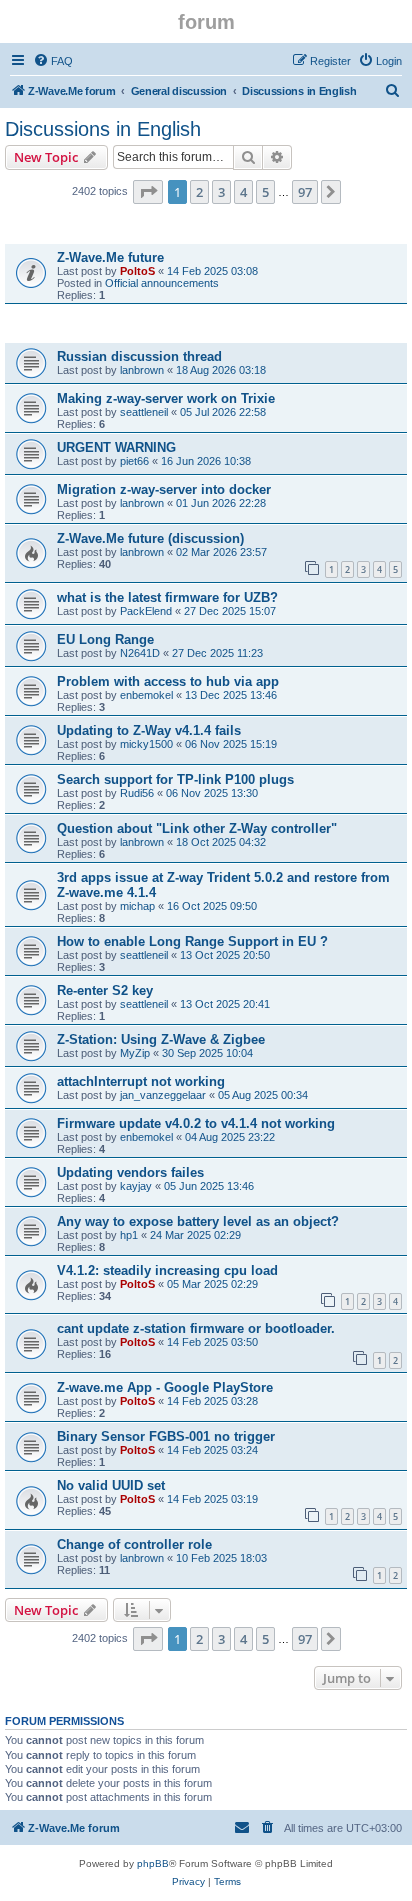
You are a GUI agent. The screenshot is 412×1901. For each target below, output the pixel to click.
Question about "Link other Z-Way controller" (197, 828)
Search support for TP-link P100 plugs (175, 779)
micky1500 (146, 744)
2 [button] (199, 192)
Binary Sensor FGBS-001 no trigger (166, 1436)
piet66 (134, 461)
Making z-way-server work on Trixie (166, 398)
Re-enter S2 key (105, 990)
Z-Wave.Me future (110, 257)
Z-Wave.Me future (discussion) (150, 538)
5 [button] (265, 192)
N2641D (140, 653)
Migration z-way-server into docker (164, 489)
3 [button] (221, 192)
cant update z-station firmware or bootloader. (196, 1328)
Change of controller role (134, 1544)
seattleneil (144, 412)
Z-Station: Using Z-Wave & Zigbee (161, 1039)
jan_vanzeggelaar (163, 1095)
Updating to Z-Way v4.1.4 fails (149, 730)
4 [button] (243, 192)
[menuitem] (53, 61)
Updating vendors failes (130, 1172)
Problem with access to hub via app (168, 681)
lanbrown (142, 370)
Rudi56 (137, 793)
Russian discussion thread (139, 356)
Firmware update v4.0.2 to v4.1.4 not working (196, 1123)
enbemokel (146, 695)
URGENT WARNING (116, 447)
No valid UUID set (111, 1485)
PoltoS (137, 271)
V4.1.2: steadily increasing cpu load (167, 1270)
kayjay (136, 1186)
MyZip (135, 1053)
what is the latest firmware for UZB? (167, 597)
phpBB (153, 1863)
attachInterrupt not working (141, 1081)
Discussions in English (103, 129)
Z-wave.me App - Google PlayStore (165, 1387)
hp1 (129, 1235)
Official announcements (162, 283)
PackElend (146, 611)
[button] (148, 192)
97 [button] (305, 192)
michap (137, 906)
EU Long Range (105, 639)
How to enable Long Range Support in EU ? (192, 941)
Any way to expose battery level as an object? (198, 1221)
